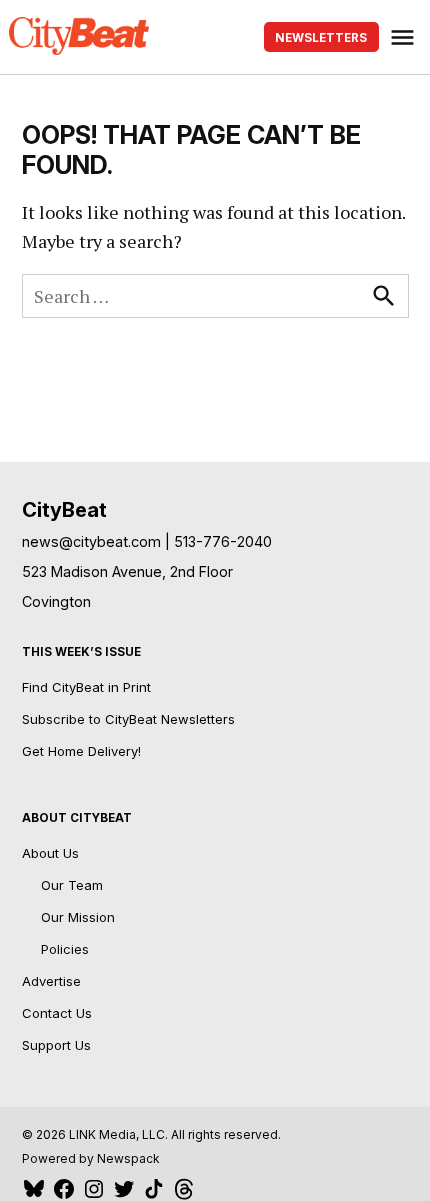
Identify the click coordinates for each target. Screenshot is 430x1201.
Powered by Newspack (91, 1158)
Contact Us (57, 1013)
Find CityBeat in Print (86, 687)
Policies (65, 949)
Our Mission (78, 917)
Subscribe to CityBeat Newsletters (128, 719)
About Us (50, 853)
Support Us (56, 1045)
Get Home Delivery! (81, 751)
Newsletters (321, 38)
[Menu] (405, 37)
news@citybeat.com (91, 541)
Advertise (51, 981)
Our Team (72, 885)
